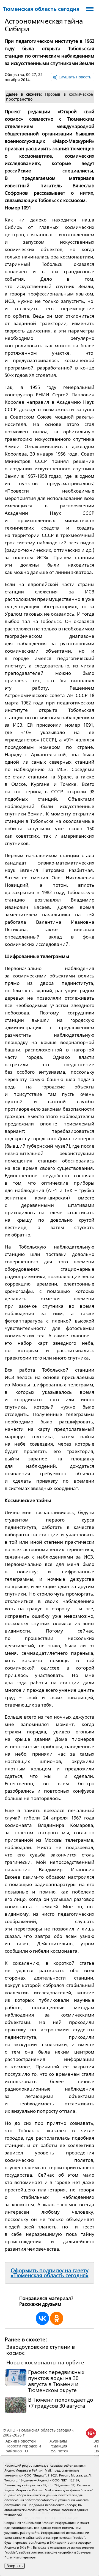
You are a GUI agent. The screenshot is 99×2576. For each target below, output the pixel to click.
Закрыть (15, 2566)
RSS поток (59, 2451)
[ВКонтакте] (42, 2318)
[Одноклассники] (57, 2318)
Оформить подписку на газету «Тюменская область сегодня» (50, 2273)
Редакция (58, 2446)
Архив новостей (21, 2441)
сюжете (36, 2339)
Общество (14, 74)
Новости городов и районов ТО (23, 2448)
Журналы (58, 2441)
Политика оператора (20, 2557)
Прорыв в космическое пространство (50, 97)
